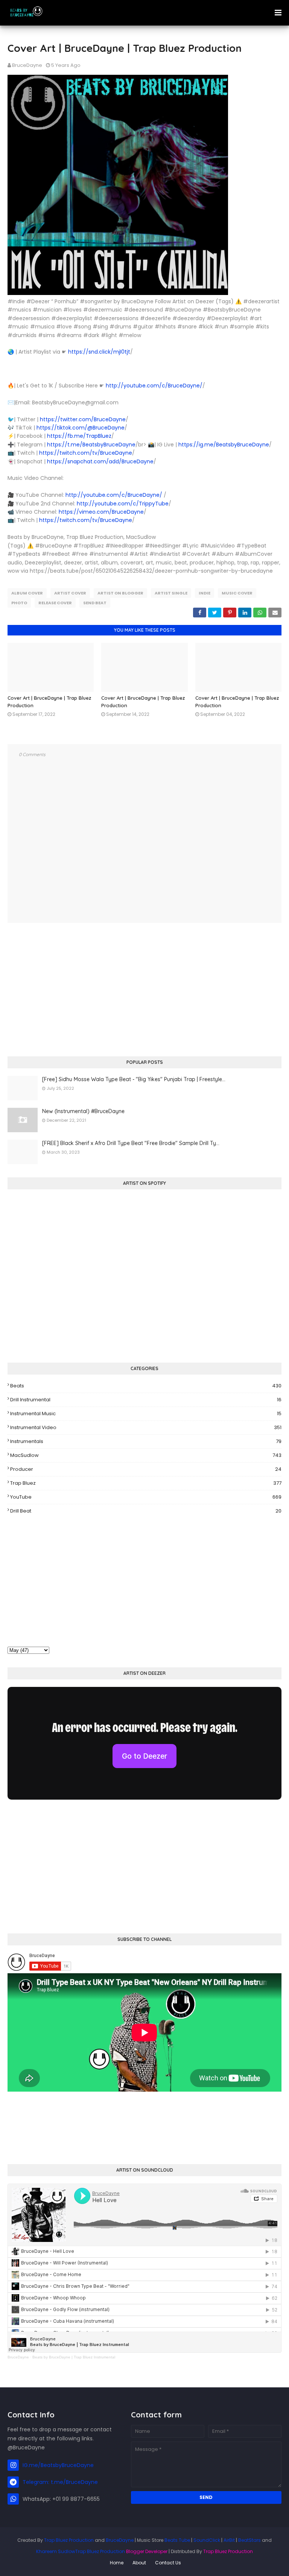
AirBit (229, 2540)
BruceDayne (27, 65)
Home (117, 2563)
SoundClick (207, 2540)
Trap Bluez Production (69, 2540)
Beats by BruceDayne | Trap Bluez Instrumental (74, 2357)
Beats (146, 1386)
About (139, 2563)
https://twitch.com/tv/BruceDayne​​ (86, 453)
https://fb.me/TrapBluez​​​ (79, 436)
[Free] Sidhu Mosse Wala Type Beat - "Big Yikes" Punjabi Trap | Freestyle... (134, 1079)
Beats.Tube (177, 2540)
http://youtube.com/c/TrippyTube (123, 504)
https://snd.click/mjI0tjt (99, 352)
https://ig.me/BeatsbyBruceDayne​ (224, 445)
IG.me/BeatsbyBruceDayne (58, 2465)
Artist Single (171, 593)
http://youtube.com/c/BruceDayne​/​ (154, 386)
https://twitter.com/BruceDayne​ (83, 419)
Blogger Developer (147, 2551)
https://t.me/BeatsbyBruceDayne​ (91, 445)
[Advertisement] (144, 991)
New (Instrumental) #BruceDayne (83, 1111)
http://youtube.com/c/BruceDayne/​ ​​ (115, 495)
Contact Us (168, 2563)
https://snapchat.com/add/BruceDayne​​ (100, 461)
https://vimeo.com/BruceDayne (101, 512)
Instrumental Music (146, 1414)
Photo (19, 603)
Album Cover (27, 593)
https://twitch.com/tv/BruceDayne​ (86, 520)
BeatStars (249, 2540)
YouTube (146, 1497)
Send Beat (95, 603)
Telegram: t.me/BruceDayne (60, 2482)
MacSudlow (146, 1455)
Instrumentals (146, 1441)
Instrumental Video (146, 1427)
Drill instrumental (146, 1400)
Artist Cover (70, 593)
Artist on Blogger (120, 593)
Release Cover (55, 603)
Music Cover (237, 593)
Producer (146, 1469)
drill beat (146, 1511)
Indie (205, 593)
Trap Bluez (146, 1483)
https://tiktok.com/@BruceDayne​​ (81, 428)
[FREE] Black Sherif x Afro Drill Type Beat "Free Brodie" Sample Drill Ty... (131, 1143)
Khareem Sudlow (56, 2551)
